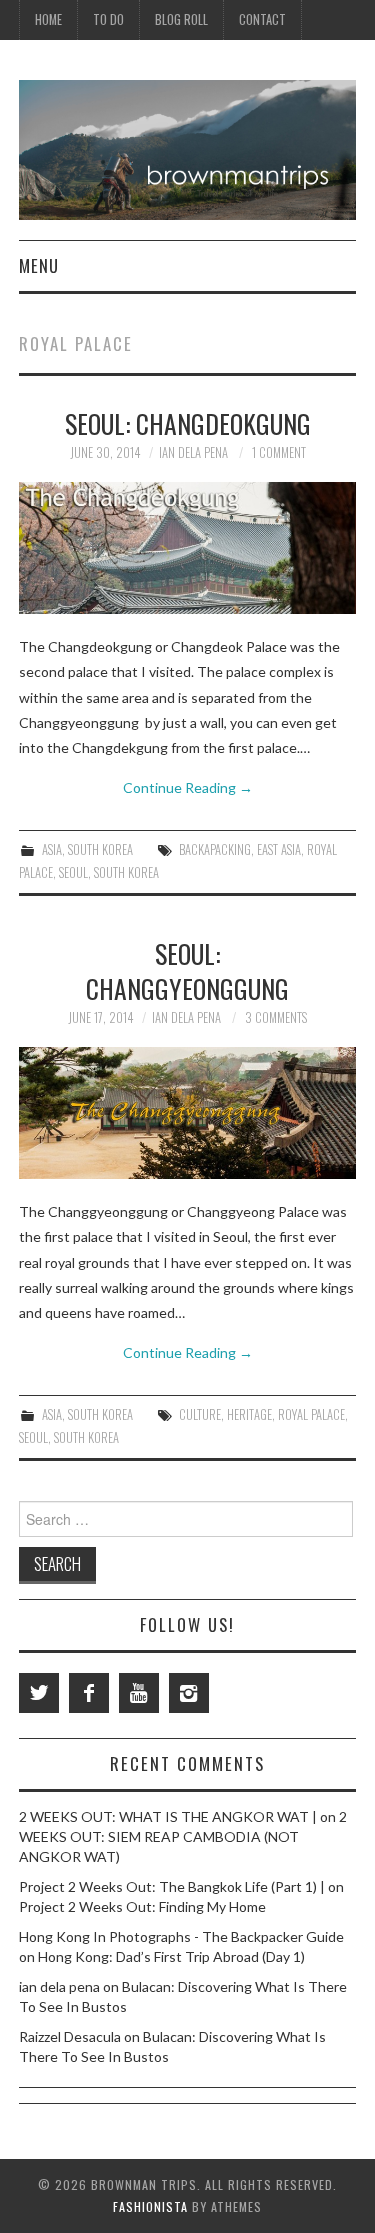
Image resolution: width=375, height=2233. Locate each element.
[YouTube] (139, 1693)
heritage (249, 1414)
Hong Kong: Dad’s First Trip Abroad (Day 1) (171, 1956)
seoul (73, 872)
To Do (108, 19)
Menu (39, 265)
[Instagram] (189, 1693)
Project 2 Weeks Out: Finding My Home (142, 1906)
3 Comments (276, 1017)
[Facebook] (89, 1693)
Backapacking (215, 849)
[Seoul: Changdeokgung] (188, 548)
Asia (52, 849)
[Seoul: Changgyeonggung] (188, 1113)
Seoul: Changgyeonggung (187, 971)
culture (200, 1414)
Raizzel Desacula (70, 2036)
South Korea (100, 849)
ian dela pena (193, 452)
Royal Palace (311, 1414)
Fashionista (150, 2206)
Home (48, 19)
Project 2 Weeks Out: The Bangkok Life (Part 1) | (172, 1886)
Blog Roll (181, 19)
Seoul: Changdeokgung (188, 423)
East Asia (279, 849)
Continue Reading (188, 787)
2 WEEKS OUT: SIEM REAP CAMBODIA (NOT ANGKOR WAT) (183, 1836)
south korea (126, 872)
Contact (262, 19)
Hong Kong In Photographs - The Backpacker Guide (181, 1936)
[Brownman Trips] (187, 148)
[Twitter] (39, 1693)
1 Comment (279, 452)
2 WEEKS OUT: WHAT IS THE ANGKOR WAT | (168, 1816)
